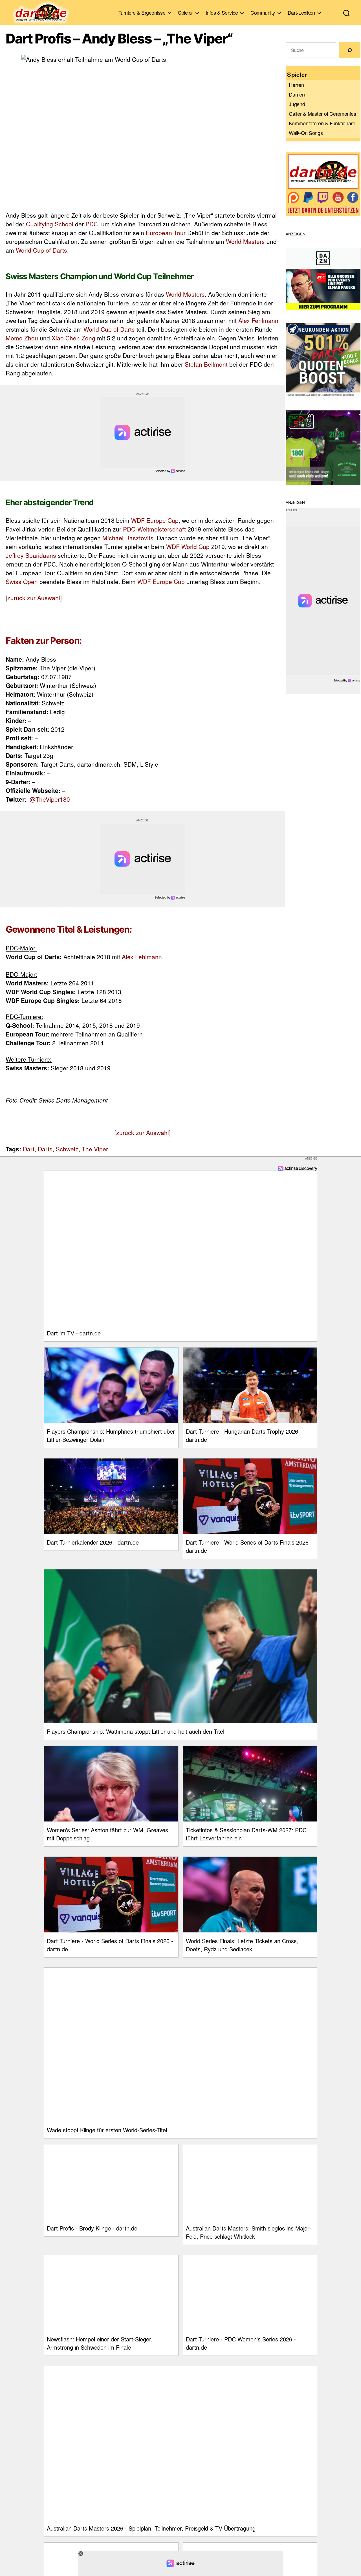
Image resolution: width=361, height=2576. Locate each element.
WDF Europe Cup (155, 520)
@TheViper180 (50, 799)
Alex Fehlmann (258, 320)
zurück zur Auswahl (34, 598)
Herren (296, 85)
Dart (29, 1149)
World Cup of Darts (41, 250)
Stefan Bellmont (206, 364)
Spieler (185, 13)
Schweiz (67, 1149)
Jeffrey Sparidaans (31, 555)
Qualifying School (50, 224)
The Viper (95, 1149)
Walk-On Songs (306, 133)
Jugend (297, 104)
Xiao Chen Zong (73, 338)
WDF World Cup (188, 546)
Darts (45, 1149)
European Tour (166, 233)
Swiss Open (22, 581)
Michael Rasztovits (128, 538)
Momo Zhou (22, 338)
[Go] (350, 50)
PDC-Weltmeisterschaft (154, 529)
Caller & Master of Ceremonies (322, 113)
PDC (92, 224)
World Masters (245, 241)
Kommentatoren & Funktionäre (322, 123)
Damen (297, 94)
